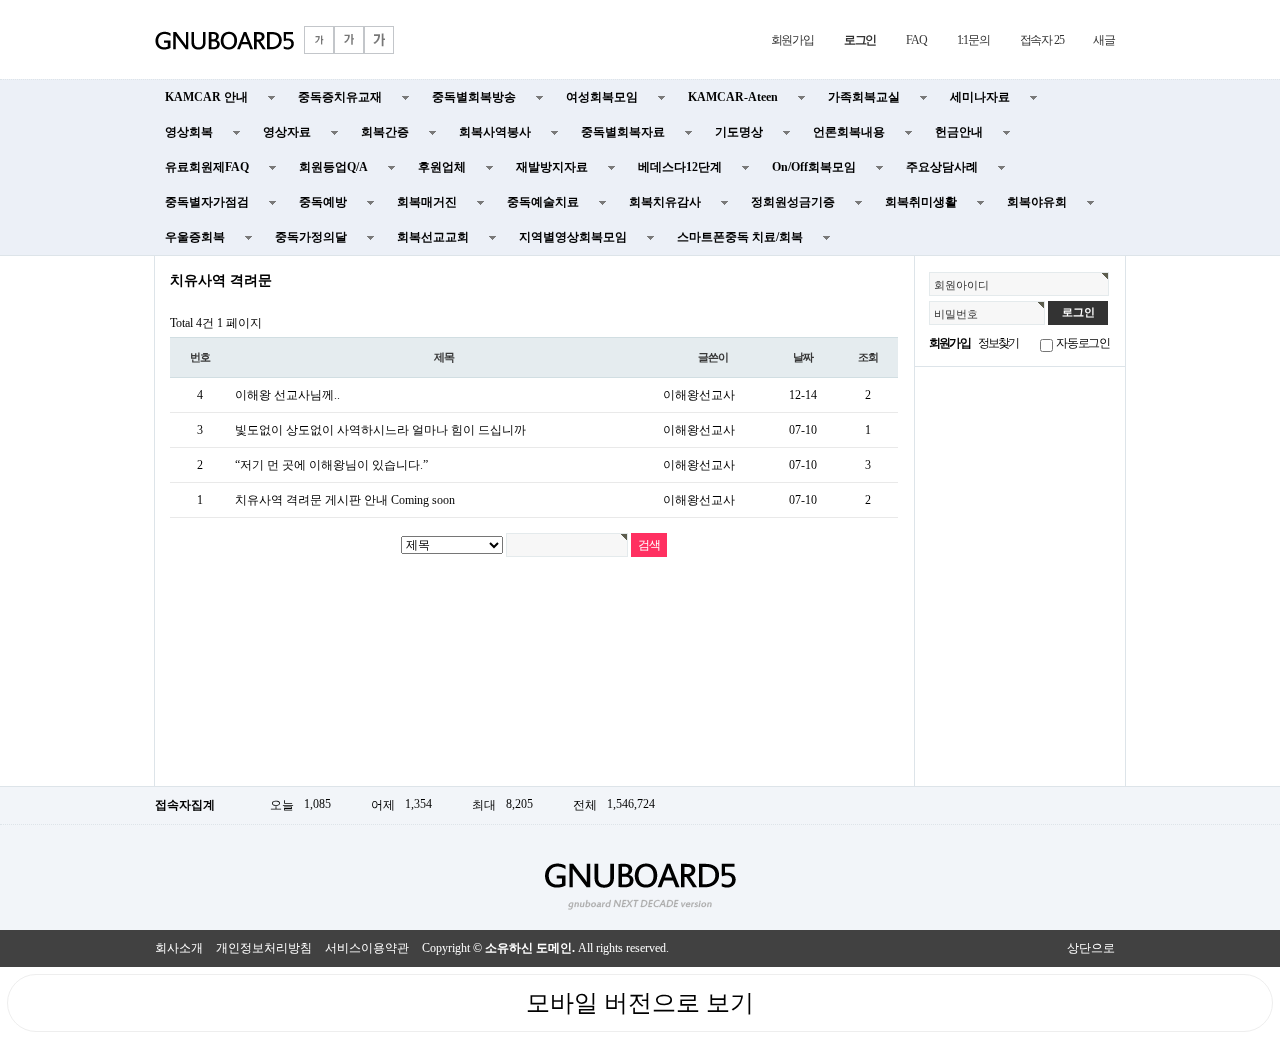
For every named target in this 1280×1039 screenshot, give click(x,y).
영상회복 (189, 132)
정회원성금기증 (793, 202)
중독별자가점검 (207, 202)
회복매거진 (427, 202)
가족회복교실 (864, 97)
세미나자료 (980, 97)
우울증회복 (195, 237)
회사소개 (179, 948)
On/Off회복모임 (814, 167)
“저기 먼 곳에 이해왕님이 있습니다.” (331, 465)
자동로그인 (1083, 343)
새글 (1104, 40)
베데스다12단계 (680, 167)
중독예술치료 (543, 202)
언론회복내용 (849, 132)
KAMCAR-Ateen (733, 97)
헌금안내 (959, 132)
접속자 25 (1042, 40)
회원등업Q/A (333, 167)
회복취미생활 (921, 202)
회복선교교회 (433, 237)
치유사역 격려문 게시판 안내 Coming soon (345, 500)
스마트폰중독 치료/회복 (740, 237)
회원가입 (792, 40)
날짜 (803, 357)
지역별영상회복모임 (573, 237)
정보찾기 (998, 343)
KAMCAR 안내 (206, 97)
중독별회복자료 (623, 132)
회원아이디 (961, 285)
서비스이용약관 (367, 948)
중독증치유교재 (340, 97)
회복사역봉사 (495, 132)
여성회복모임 (602, 97)
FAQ (916, 40)
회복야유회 (1037, 202)
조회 (868, 357)
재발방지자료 (552, 167)
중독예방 (323, 202)
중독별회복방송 (474, 97)
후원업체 (442, 167)
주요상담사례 (942, 167)
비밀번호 (956, 314)
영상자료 (287, 132)
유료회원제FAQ (207, 167)
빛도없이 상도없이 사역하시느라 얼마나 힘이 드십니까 (380, 430)
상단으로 (1091, 948)
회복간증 (385, 132)
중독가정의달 (311, 237)
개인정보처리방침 (264, 948)
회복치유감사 (665, 202)
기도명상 (739, 132)
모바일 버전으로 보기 (640, 1003)
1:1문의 (973, 40)
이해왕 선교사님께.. (287, 395)
